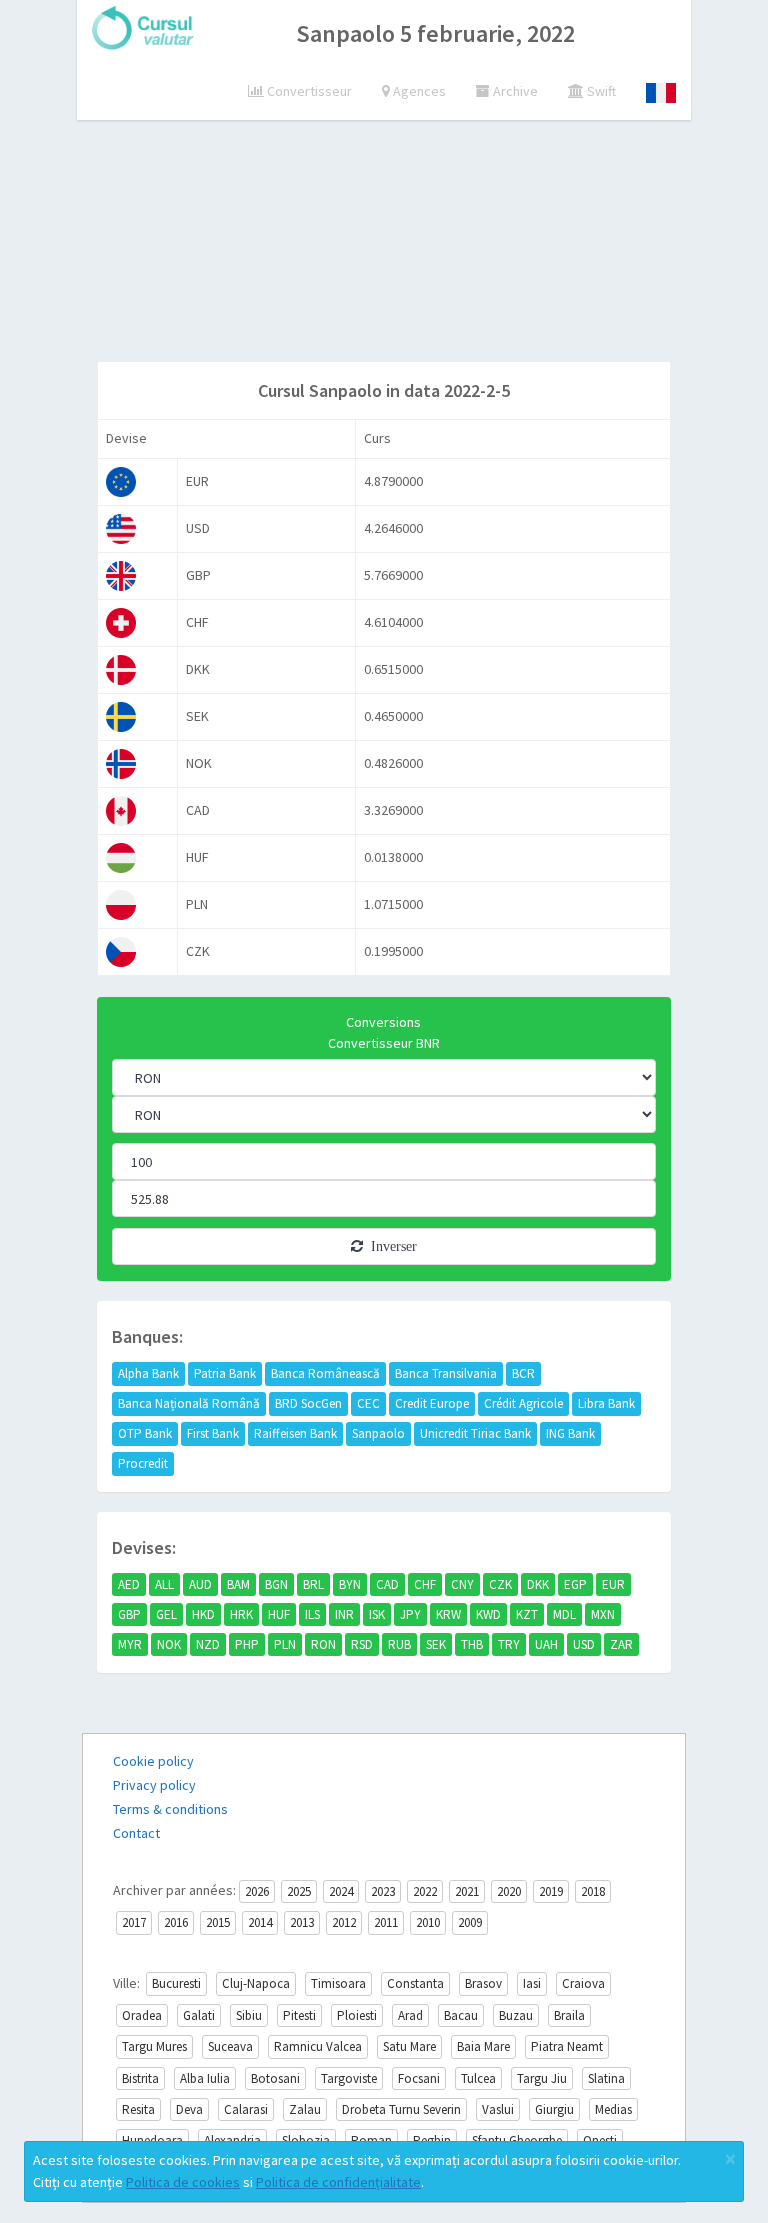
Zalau (305, 2109)
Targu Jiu (542, 2078)
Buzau (516, 2015)
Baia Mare (483, 2046)
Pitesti (299, 2015)
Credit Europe (432, 1403)
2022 (425, 1891)
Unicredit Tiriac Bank (475, 1433)
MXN (603, 1614)
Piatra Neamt (567, 2046)
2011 (386, 1922)
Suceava (230, 2046)
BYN (350, 1584)
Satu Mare (409, 2046)
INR (344, 1614)
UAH (546, 1644)
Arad (410, 2015)
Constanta (415, 1983)
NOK (169, 1644)
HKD (203, 1614)
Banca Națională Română (189, 1403)
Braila (569, 2015)
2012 (344, 1922)
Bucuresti (176, 1983)
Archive (514, 91)
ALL (164, 1584)
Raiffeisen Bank (295, 1433)
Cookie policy (153, 1761)
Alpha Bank (148, 1373)
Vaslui (498, 2109)
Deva (189, 2109)
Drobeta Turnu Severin (401, 2109)
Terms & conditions (170, 1809)
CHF (425, 1584)
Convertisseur (308, 91)
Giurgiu (554, 2109)
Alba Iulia (205, 2078)
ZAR (621, 1644)
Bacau (461, 2015)
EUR (613, 1584)
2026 (257, 1891)
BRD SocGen (308, 1403)
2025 (299, 1891)
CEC (368, 1403)
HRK (241, 1614)
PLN (285, 1644)
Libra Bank (606, 1403)
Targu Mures (154, 2046)
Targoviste (349, 2078)
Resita (138, 2109)
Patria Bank (225, 1373)
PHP (247, 1644)
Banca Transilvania (446, 1373)
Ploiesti (357, 2015)
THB (472, 1644)
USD (584, 1644)
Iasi (532, 1983)
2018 (593, 1891)
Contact (136, 1833)
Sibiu (249, 2015)
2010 (428, 1922)
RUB (399, 1644)
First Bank (213, 1433)
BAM (238, 1584)
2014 (260, 1922)
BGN (276, 1584)
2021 (467, 1891)
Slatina (606, 2078)
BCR (523, 1373)
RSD (362, 1644)
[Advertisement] (425, 215)
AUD (200, 1584)
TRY (509, 1644)
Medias (613, 2109)
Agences (418, 91)
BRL (313, 1584)
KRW (448, 1614)
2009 (470, 1922)
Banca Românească (325, 1373)
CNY (462, 1584)
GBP (129, 1614)
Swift (600, 91)
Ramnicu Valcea (318, 2046)
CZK (500, 1584)
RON (323, 1644)
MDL (564, 1614)
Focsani (419, 2078)
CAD (387, 1584)
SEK (436, 1644)
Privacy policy (154, 1785)
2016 (176, 1922)
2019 (551, 1891)
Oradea (142, 2015)
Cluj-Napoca (256, 1983)
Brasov (483, 1983)
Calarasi (246, 2109)
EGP (575, 1584)
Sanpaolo (378, 1433)
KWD (488, 1614)
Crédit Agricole (523, 1403)
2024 (341, 1891)
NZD (208, 1644)
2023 (383, 1891)
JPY (410, 1614)
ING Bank (570, 1433)
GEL (166, 1614)
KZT (527, 1614)
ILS (312, 1614)
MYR (130, 1644)
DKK (538, 1584)
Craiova (583, 1983)
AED (129, 1584)
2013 (302, 1922)
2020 (509, 1891)
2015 (218, 1922)
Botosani (275, 2078)
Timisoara (338, 1983)
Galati (199, 2015)
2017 (134, 1922)
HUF (279, 1614)
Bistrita (140, 2078)
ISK (377, 1614)
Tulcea (478, 2078)
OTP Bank (145, 1433)
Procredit (143, 1463)
